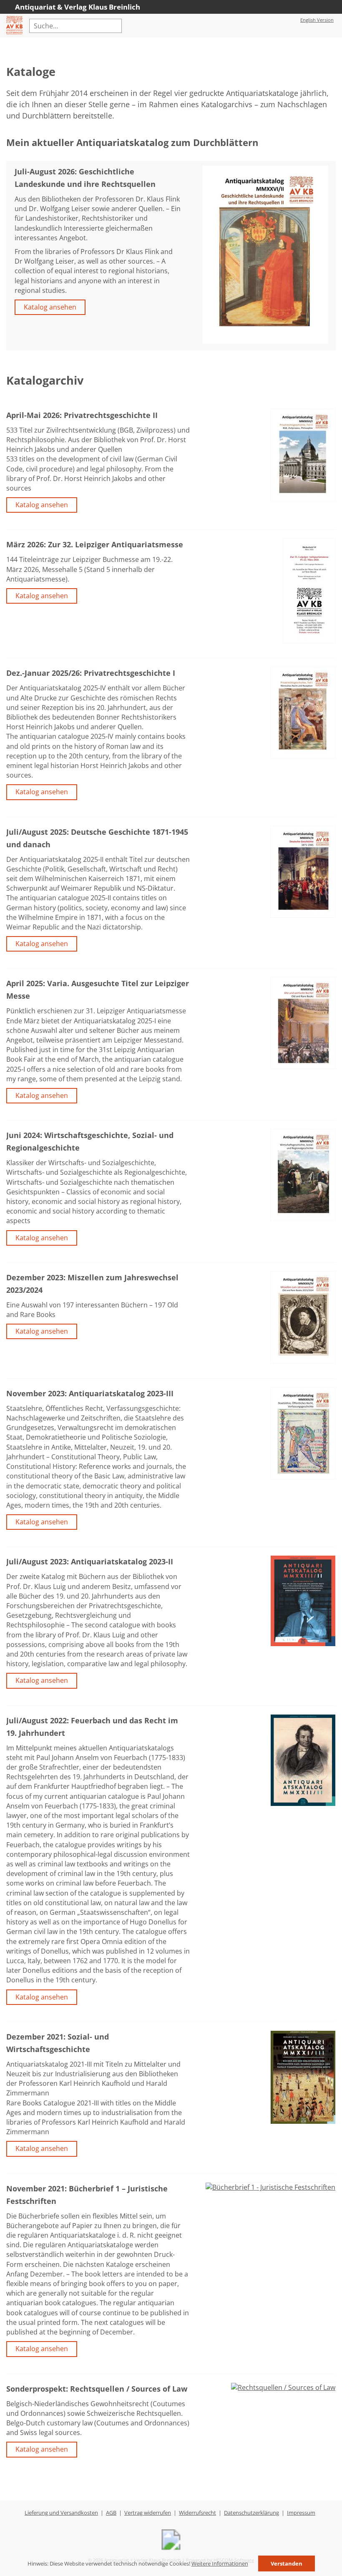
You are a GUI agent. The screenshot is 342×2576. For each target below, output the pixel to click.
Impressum (301, 2513)
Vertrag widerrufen (148, 2513)
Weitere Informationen (220, 2563)
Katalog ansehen (50, 307)
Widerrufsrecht (197, 2513)
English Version (317, 20)
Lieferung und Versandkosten (61, 2513)
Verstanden (287, 2563)
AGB (111, 2513)
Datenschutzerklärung (251, 2513)
